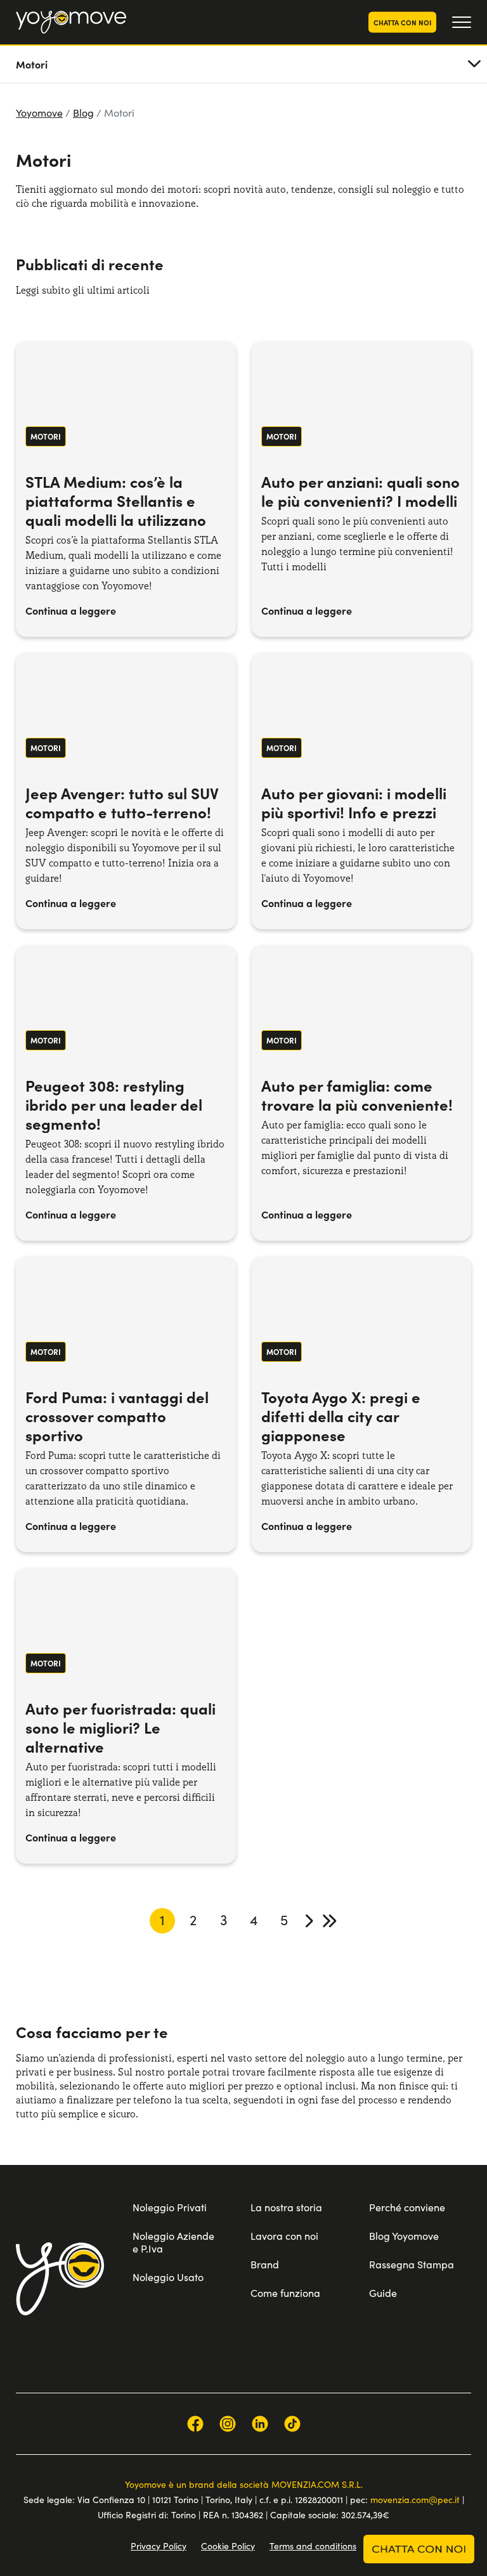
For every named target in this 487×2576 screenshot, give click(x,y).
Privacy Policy (159, 2546)
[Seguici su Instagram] (228, 2424)
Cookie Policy (228, 2546)
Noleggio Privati (170, 2207)
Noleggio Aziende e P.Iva (173, 2242)
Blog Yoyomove (404, 2236)
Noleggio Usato (168, 2277)
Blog (83, 113)
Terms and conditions (313, 2546)
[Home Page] (71, 22)
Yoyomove (39, 113)
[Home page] (60, 2279)
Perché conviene (407, 2207)
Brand (265, 2264)
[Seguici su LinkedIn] (260, 2424)
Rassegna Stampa (412, 2264)
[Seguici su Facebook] (195, 2424)
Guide (383, 2293)
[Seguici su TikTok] (292, 2424)
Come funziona (285, 2293)
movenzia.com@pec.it (415, 2500)
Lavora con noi (284, 2236)
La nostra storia (286, 2207)
